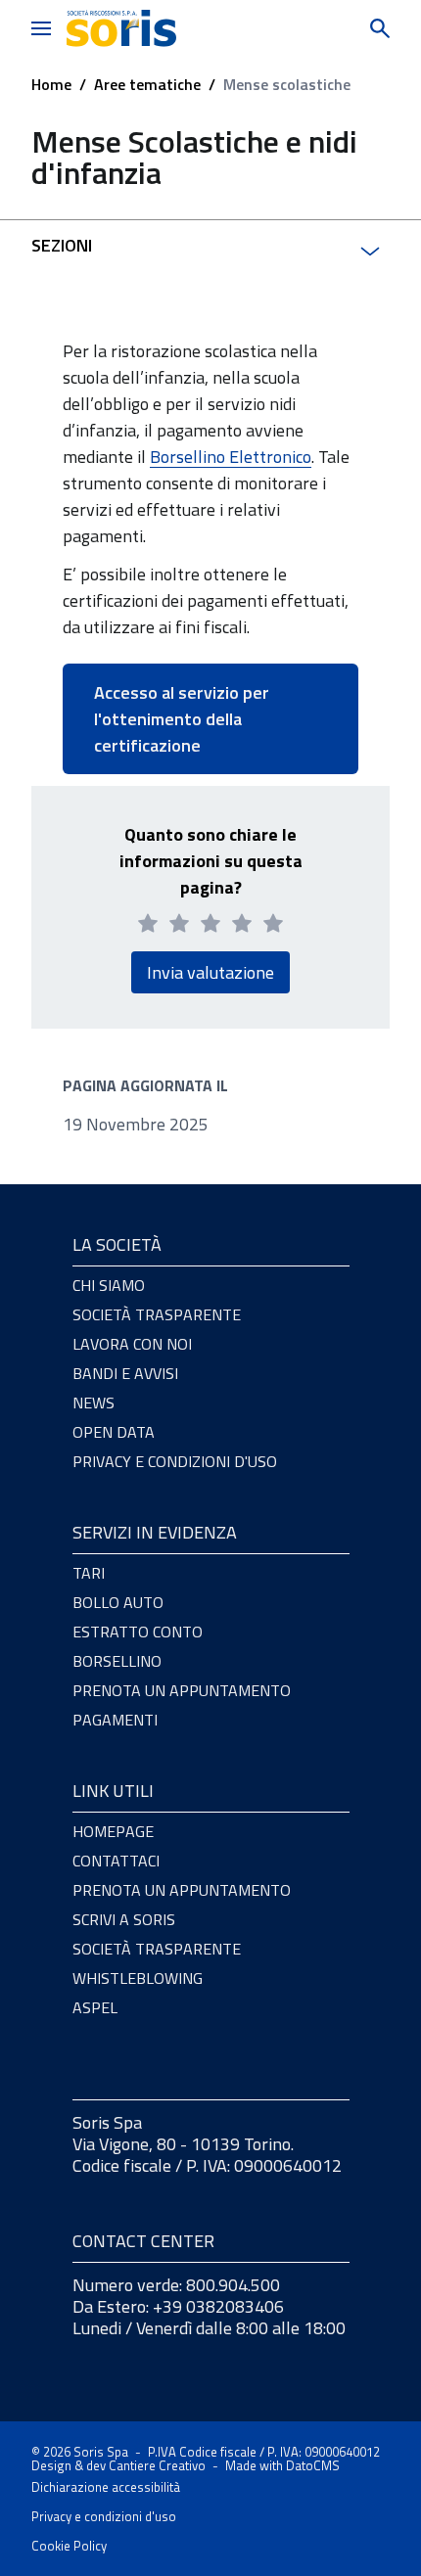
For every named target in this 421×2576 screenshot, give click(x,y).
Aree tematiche (147, 84)
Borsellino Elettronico (231, 457)
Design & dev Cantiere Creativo (118, 2465)
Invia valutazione (210, 972)
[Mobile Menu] (41, 28)
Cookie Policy (69, 2546)
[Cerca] (364, 28)
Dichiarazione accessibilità (106, 2487)
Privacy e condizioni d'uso (104, 2516)
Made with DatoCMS (282, 2465)
